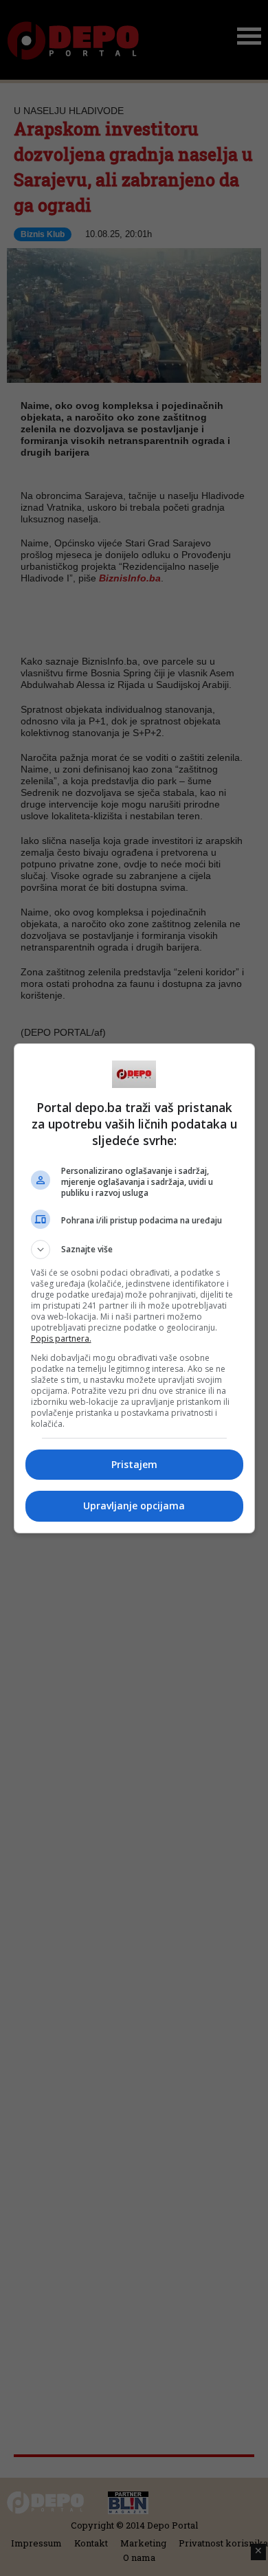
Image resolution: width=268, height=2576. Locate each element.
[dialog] (134, 1288)
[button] (134, 1250)
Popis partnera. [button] (61, 1339)
